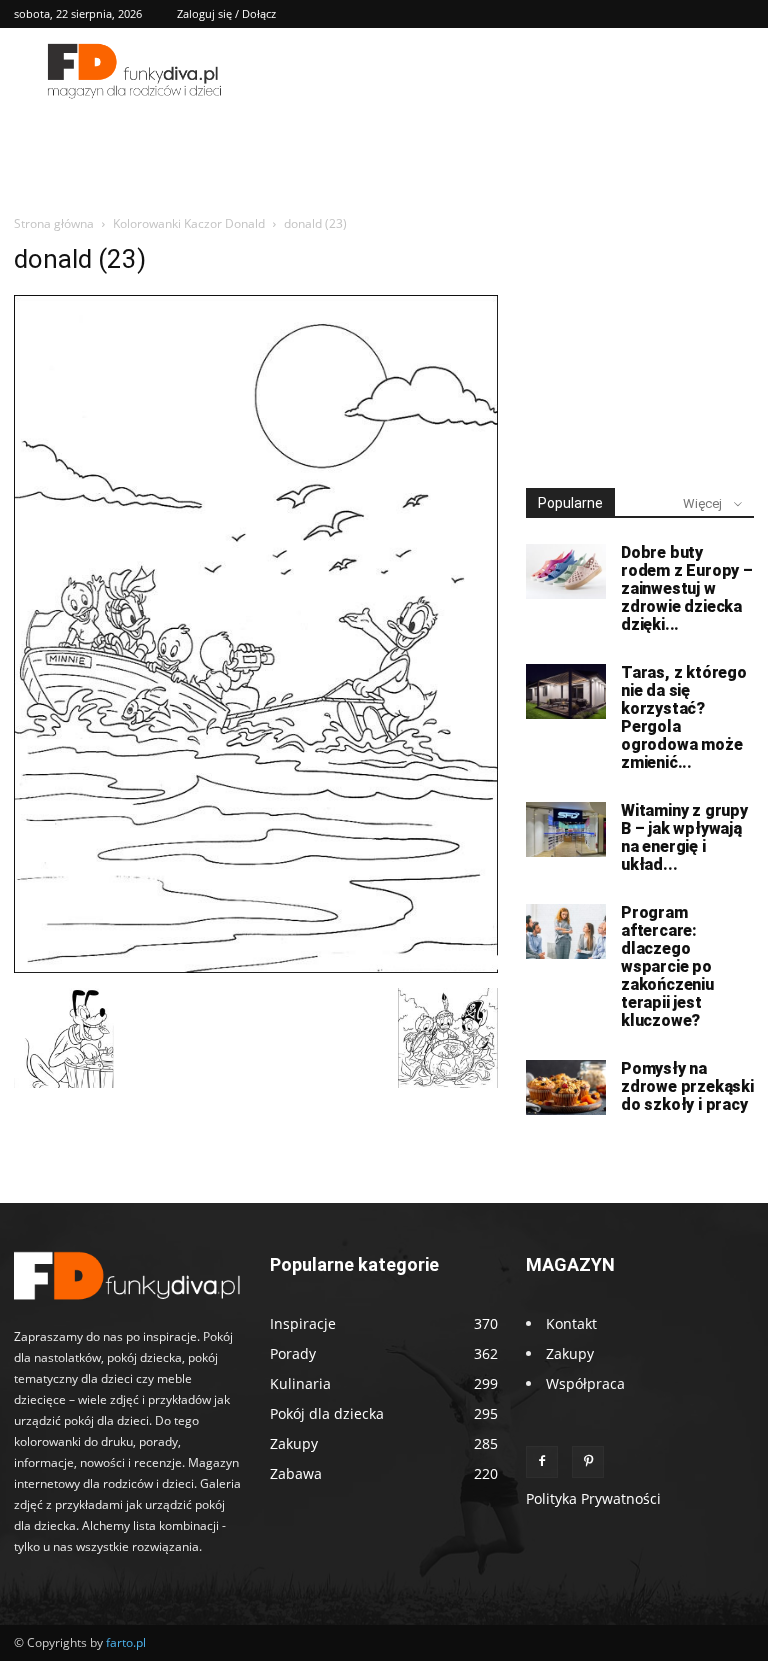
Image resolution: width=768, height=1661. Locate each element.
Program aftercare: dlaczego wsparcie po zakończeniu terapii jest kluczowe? (667, 966)
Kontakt (571, 1323)
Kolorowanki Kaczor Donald (189, 223)
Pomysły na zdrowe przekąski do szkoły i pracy (687, 1086)
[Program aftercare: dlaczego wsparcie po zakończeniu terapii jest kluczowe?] (566, 931)
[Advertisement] (640, 344)
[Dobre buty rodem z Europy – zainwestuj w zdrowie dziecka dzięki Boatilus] (566, 571)
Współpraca (585, 1383)
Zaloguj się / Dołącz (226, 13)
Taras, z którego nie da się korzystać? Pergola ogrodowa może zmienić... (684, 717)
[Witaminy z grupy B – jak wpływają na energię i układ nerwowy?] (566, 829)
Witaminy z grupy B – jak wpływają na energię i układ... (684, 837)
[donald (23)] (256, 967)
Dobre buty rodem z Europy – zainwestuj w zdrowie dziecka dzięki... (687, 588)
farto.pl (126, 1642)
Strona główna (54, 223)
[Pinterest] (588, 1462)
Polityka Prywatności (593, 1498)
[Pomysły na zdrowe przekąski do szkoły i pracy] (566, 1087)
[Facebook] (542, 1462)
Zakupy (570, 1353)
